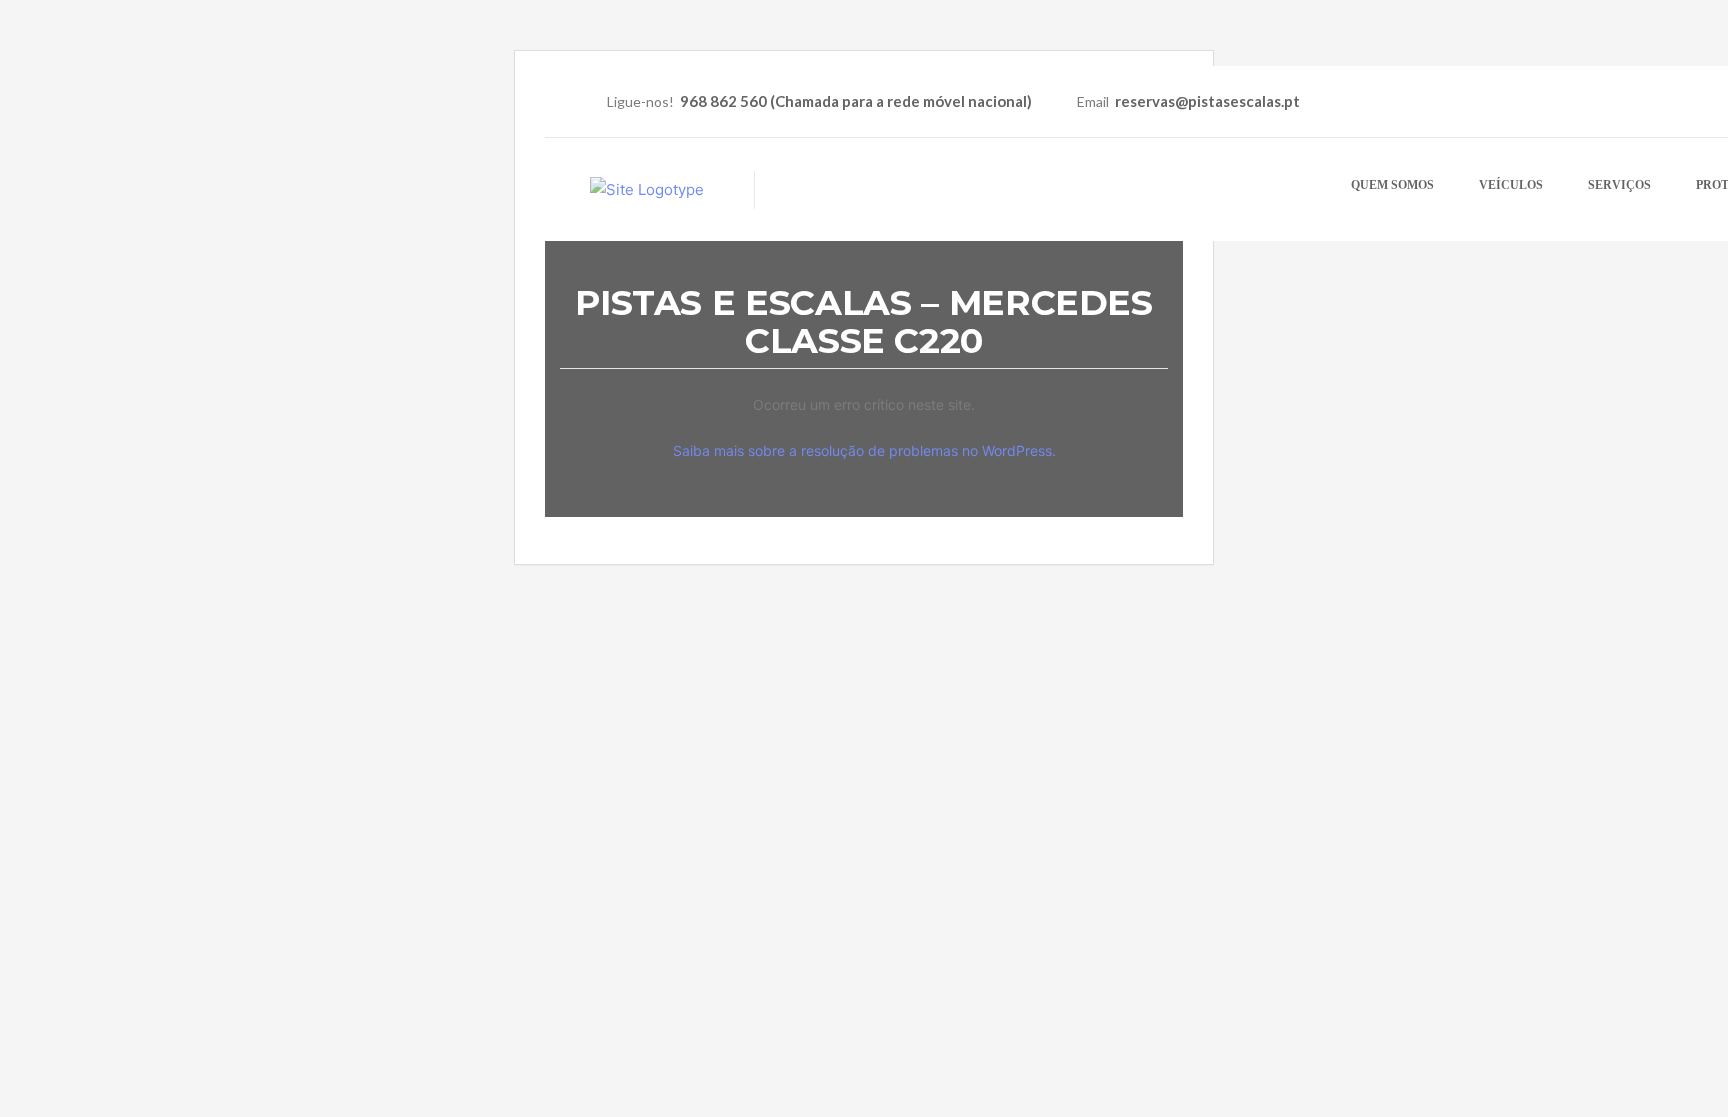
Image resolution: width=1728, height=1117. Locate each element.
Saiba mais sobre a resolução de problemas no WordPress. (864, 450)
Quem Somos (1392, 185)
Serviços (1619, 185)
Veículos (1511, 185)
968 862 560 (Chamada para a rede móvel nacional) (856, 101)
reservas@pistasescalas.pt (1207, 101)
